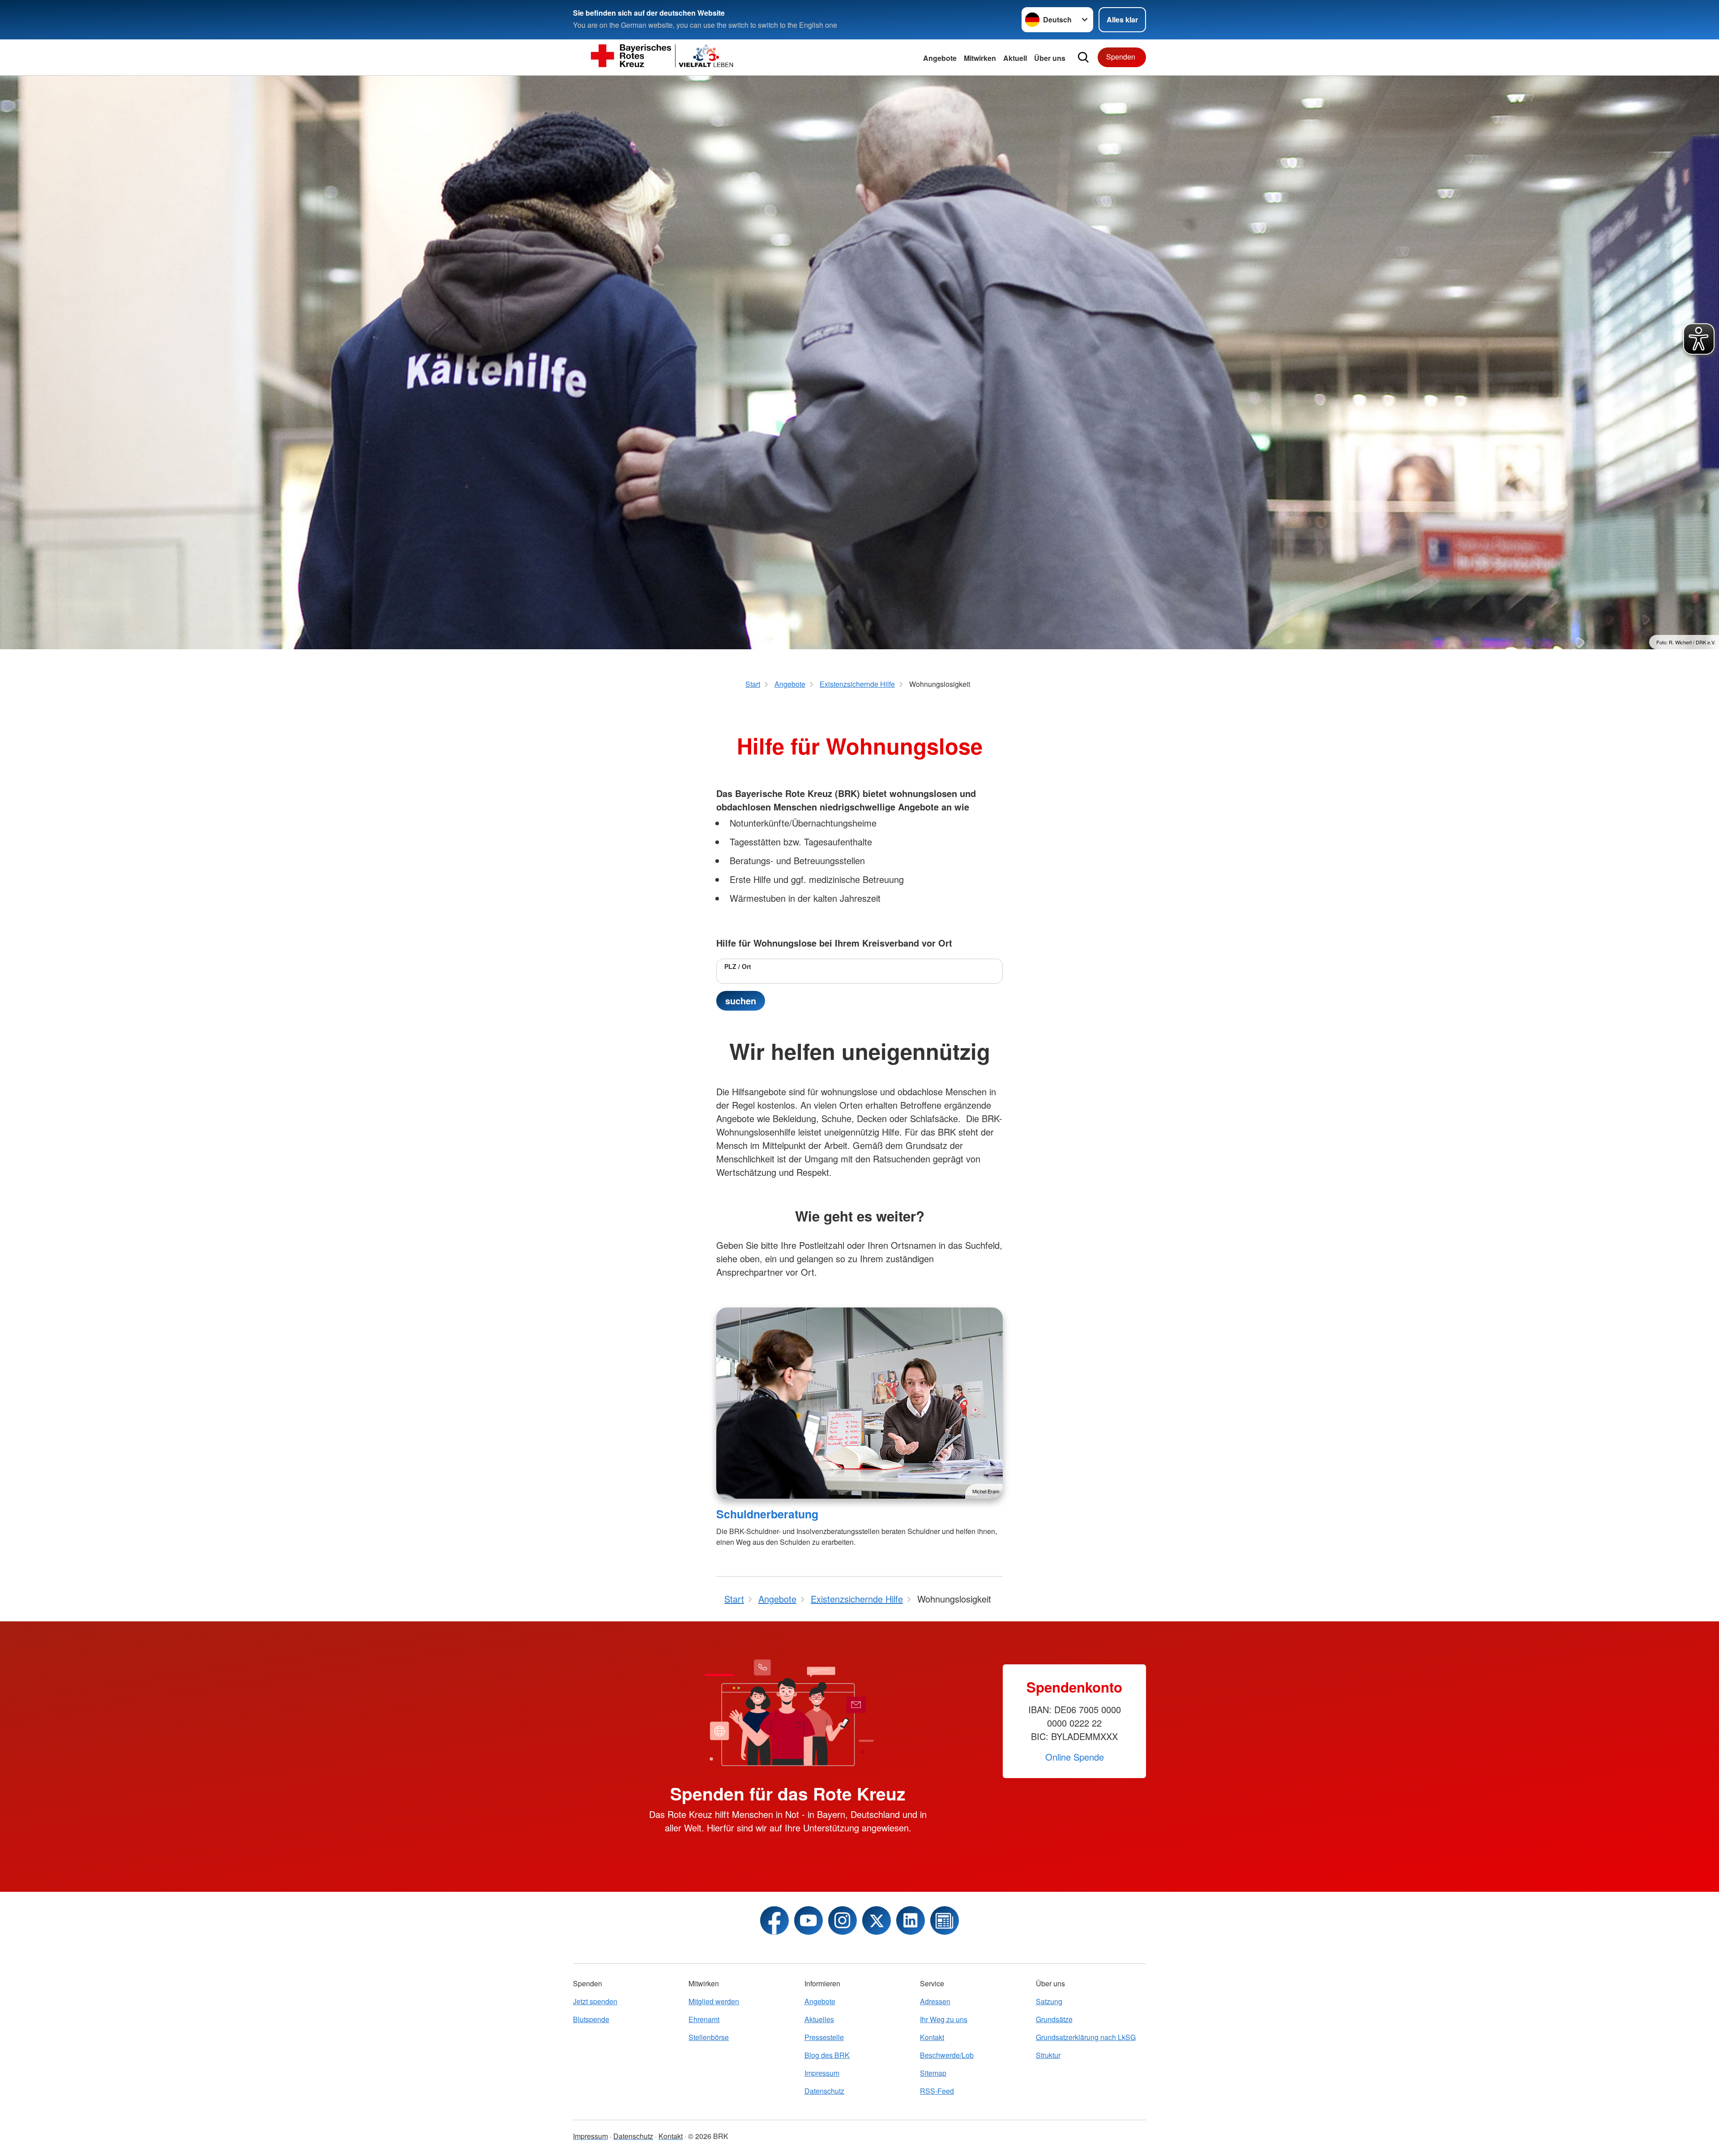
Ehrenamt (704, 2019)
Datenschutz (824, 2091)
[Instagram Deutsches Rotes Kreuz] (842, 1920)
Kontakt (932, 2037)
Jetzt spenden (595, 2001)
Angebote (940, 58)
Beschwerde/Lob (947, 2055)
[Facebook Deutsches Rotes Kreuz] (774, 1920)
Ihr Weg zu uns (944, 2019)
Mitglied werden (714, 2001)
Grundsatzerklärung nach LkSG (1086, 2037)
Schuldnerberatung (767, 1514)
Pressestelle (824, 2037)
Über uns (1050, 58)
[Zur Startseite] (663, 57)
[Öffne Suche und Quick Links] (1083, 57)
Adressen (935, 2001)
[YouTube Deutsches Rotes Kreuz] (808, 1920)
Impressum (822, 2073)
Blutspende (591, 2019)
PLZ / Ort (738, 966)
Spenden (1121, 57)
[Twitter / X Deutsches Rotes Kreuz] (877, 1920)
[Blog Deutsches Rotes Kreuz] (945, 1920)
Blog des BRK (827, 2055)
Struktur (1048, 2055)
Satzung (1049, 2001)
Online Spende (1075, 1757)
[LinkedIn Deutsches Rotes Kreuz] (911, 1920)
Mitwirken (980, 58)
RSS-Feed (937, 2091)
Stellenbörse (709, 2037)
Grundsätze (1054, 2019)
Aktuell (1015, 58)
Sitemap (933, 2073)
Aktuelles (819, 2019)
